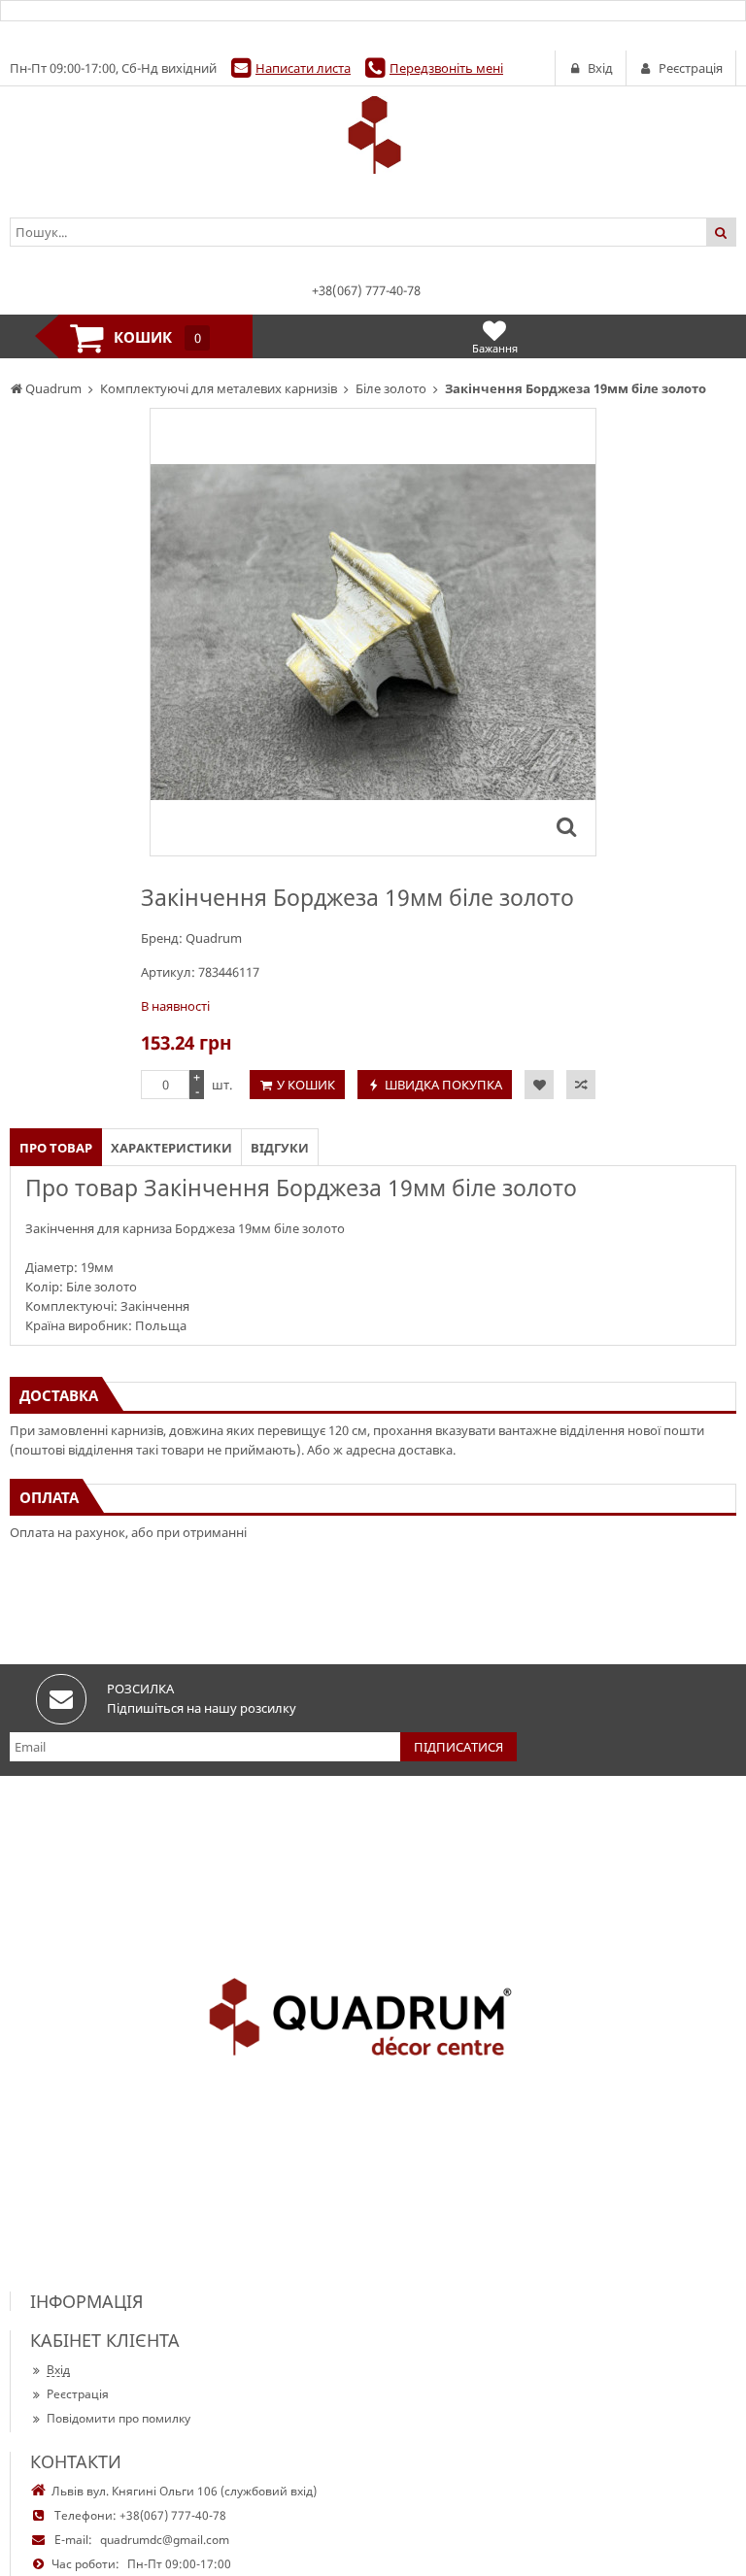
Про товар (56, 1148)
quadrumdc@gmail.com (165, 2540)
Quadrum (214, 938)
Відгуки (280, 1148)
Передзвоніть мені (446, 68)
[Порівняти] (581, 1085)
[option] (373, 632)
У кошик (306, 1085)
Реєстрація (78, 2394)
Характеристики (171, 1148)
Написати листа (303, 68)
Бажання (495, 348)
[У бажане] (539, 1085)
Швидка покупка (443, 1085)
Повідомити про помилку (119, 2418)
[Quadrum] (373, 135)
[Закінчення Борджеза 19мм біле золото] (566, 826)
